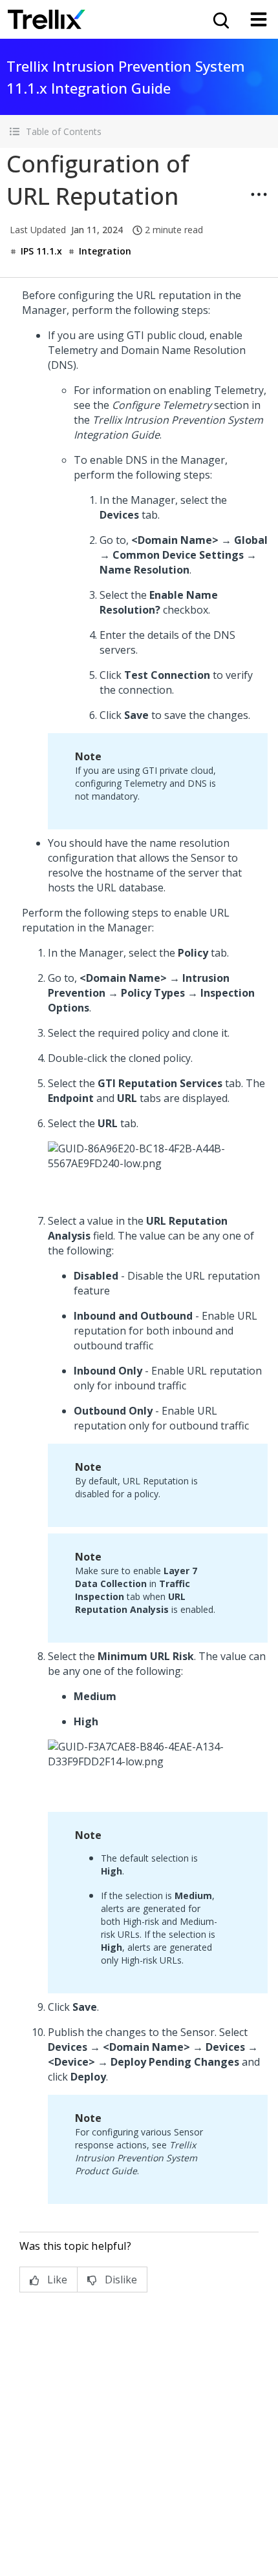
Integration (105, 251)
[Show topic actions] (259, 194)
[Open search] (220, 19)
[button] (139, 131)
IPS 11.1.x (41, 251)
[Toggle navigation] (259, 19)
